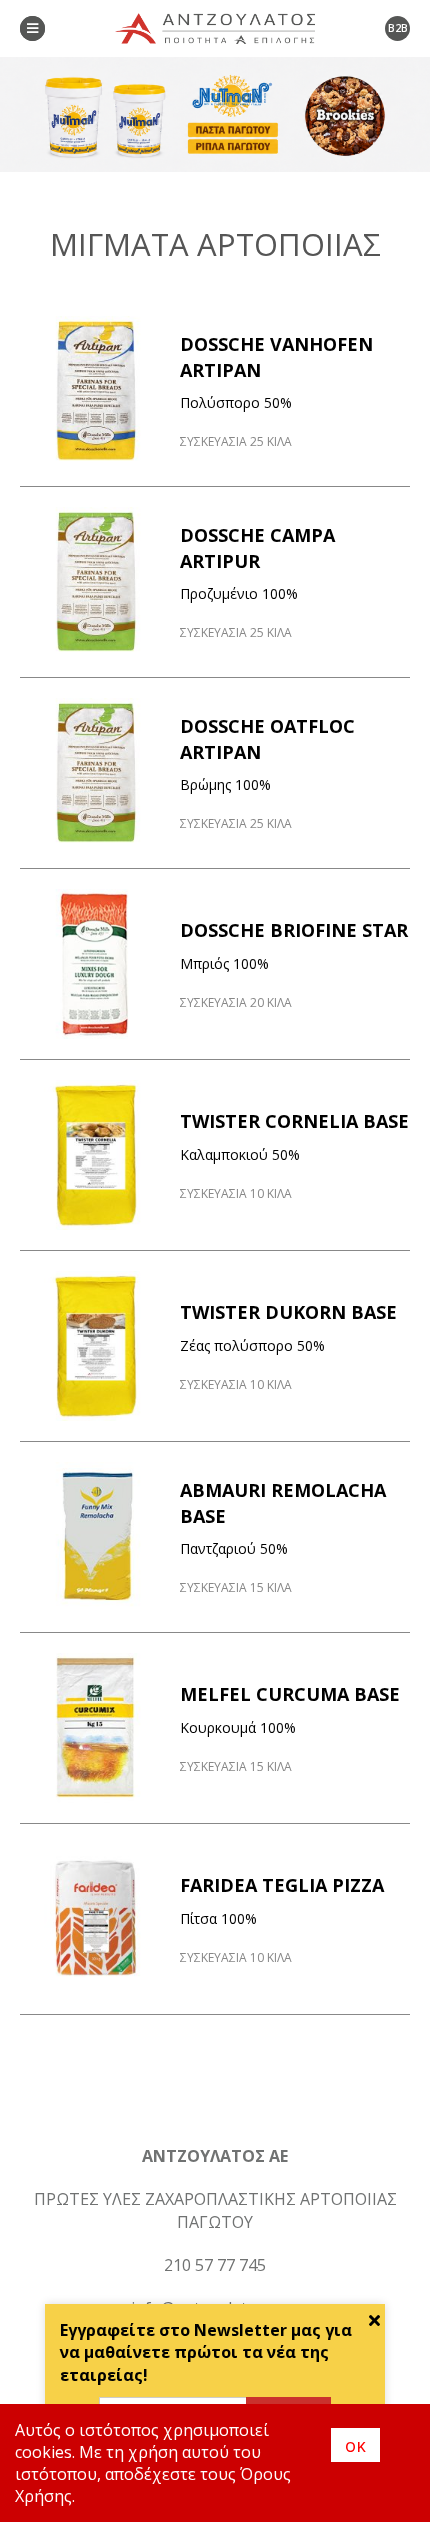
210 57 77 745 (215, 2265)
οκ (355, 2445)
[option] (215, 114)
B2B (398, 28)
